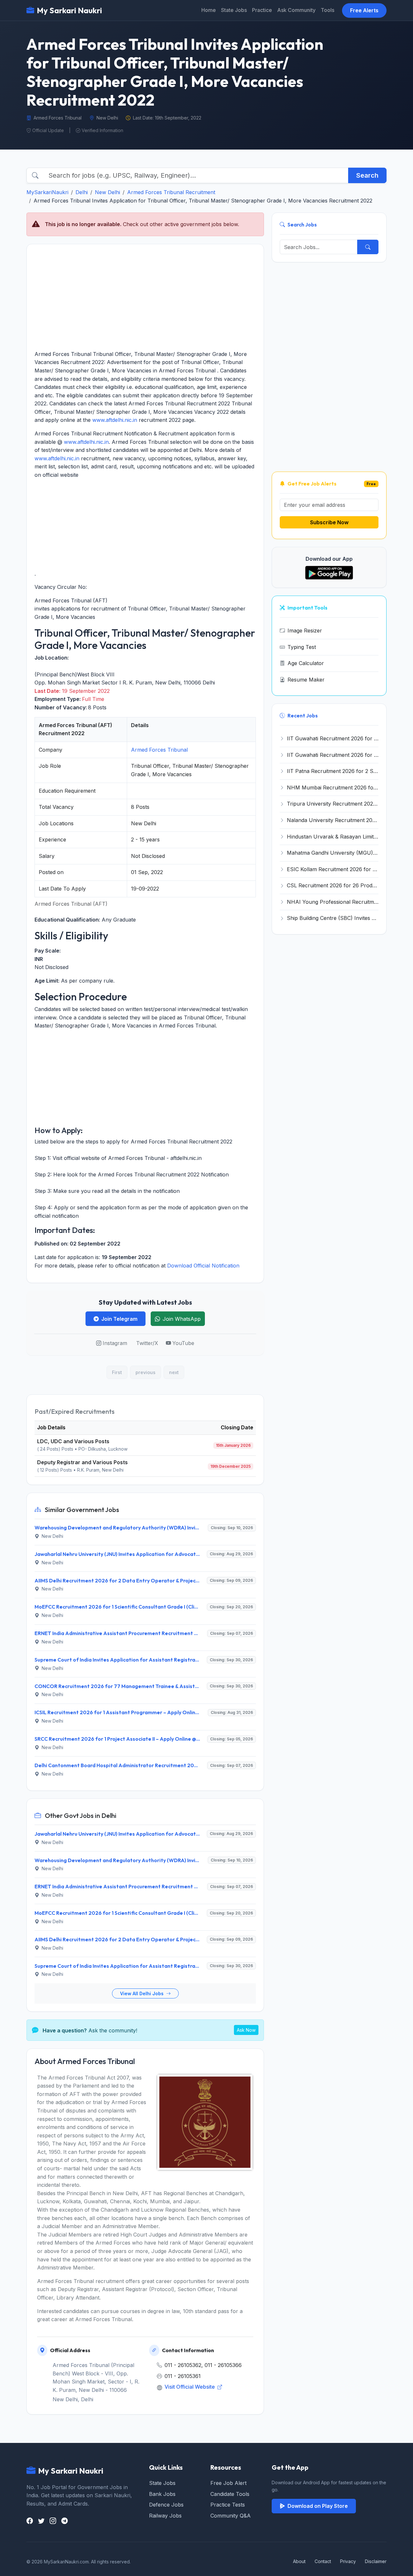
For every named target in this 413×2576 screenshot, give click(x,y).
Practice (262, 10)
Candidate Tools (230, 2494)
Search (367, 175)
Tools (327, 10)
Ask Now (246, 2030)
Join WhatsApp (182, 1319)
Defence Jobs (166, 2505)
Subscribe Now (329, 522)
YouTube (183, 1343)
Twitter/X (147, 1343)
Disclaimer (376, 2561)
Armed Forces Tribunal (159, 750)
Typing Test (302, 647)
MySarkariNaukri (47, 192)
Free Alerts (364, 10)
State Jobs (234, 10)
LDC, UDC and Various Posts (73, 1441)
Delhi (82, 192)
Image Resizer (305, 631)
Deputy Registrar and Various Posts (82, 1462)
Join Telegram (119, 1319)
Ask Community (296, 10)
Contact (323, 2561)
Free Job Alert (228, 2483)
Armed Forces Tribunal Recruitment (171, 192)
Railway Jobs (165, 2516)
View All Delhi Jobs (142, 1993)
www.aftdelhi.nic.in (115, 420)
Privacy (348, 2561)
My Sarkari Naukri (69, 10)
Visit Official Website (190, 2387)
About (299, 2561)
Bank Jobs (162, 2494)
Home (209, 10)
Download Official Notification (203, 1266)
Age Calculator (306, 663)
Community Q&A (231, 2516)
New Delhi (107, 192)
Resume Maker (306, 680)
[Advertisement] (145, 297)
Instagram (115, 1343)
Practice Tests (228, 2505)
